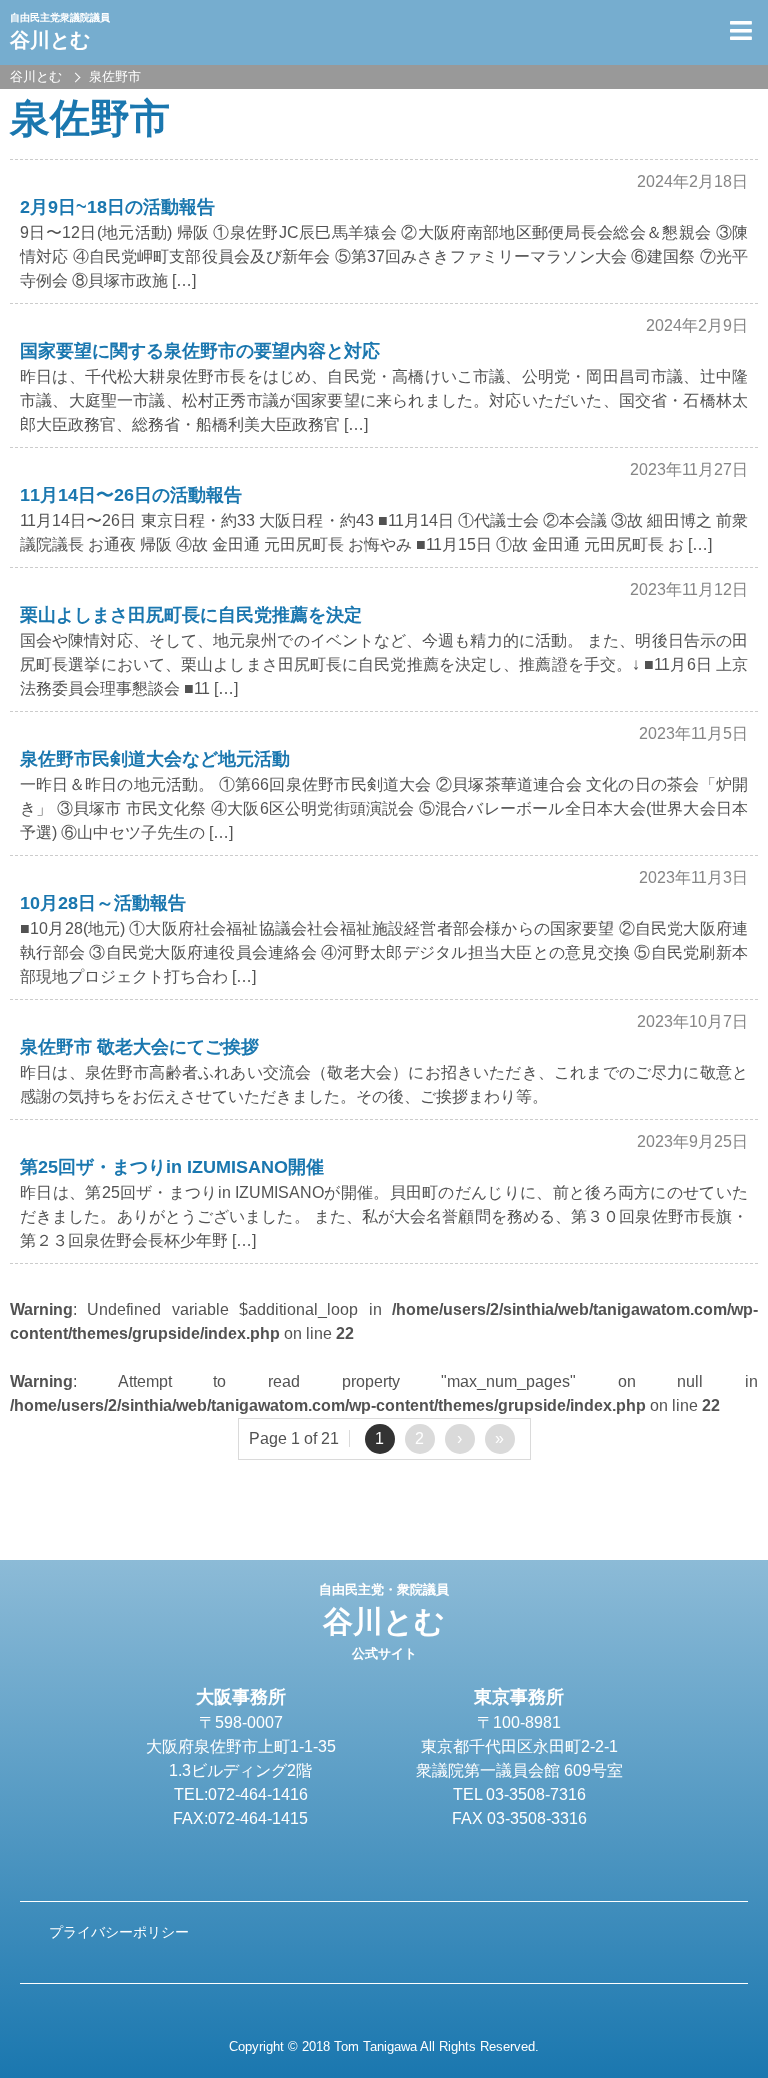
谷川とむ (384, 1622)
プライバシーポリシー (119, 1932)
